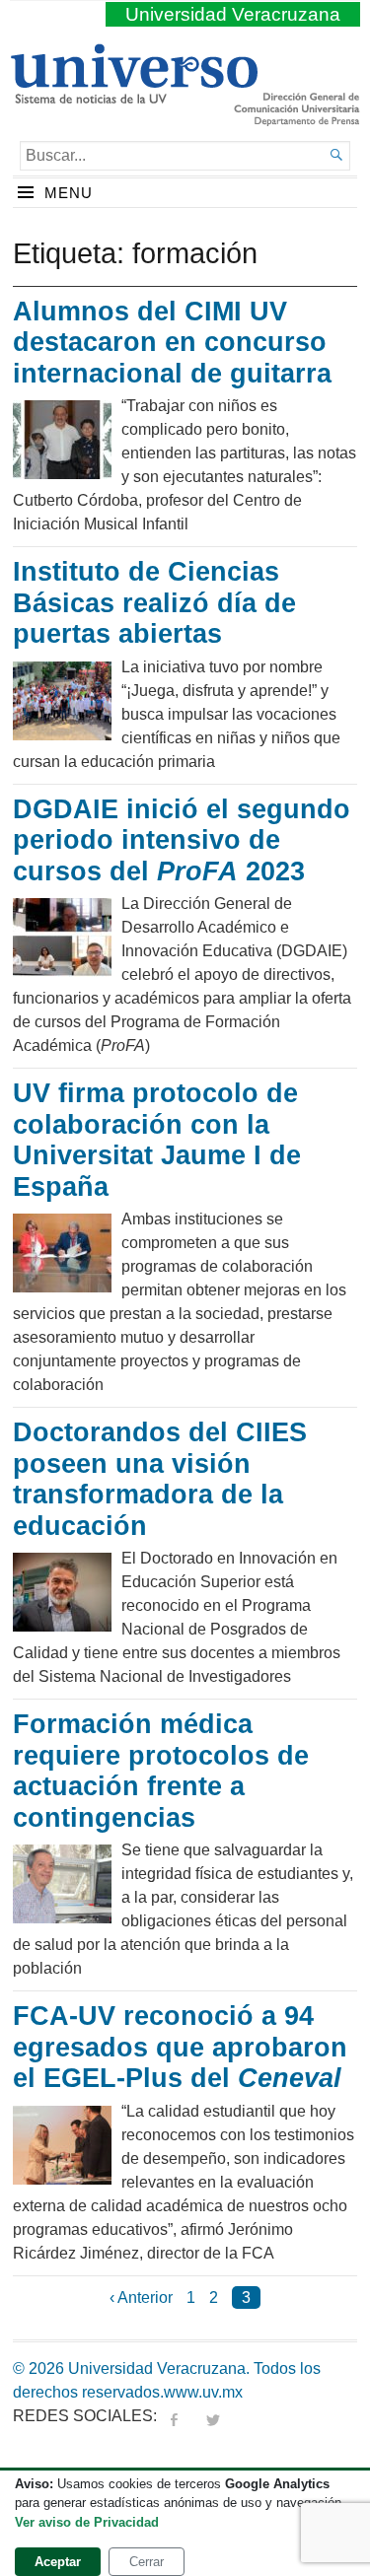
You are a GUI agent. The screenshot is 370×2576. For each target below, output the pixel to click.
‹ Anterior (141, 2298)
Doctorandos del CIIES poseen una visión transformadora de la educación (160, 1479)
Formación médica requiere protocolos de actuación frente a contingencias (161, 1771)
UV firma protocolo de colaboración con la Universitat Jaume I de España (157, 1140)
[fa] (174, 2416)
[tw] (213, 2416)
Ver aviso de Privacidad (87, 2522)
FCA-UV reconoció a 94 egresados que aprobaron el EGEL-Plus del (180, 2047)
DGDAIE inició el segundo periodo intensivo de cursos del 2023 (182, 840)
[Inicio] (134, 96)
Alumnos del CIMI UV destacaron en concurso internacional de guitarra (172, 343)
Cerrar (147, 2562)
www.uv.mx (203, 2392)
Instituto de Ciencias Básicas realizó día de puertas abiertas (154, 603)
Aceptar (58, 2562)
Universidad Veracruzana (233, 14)
